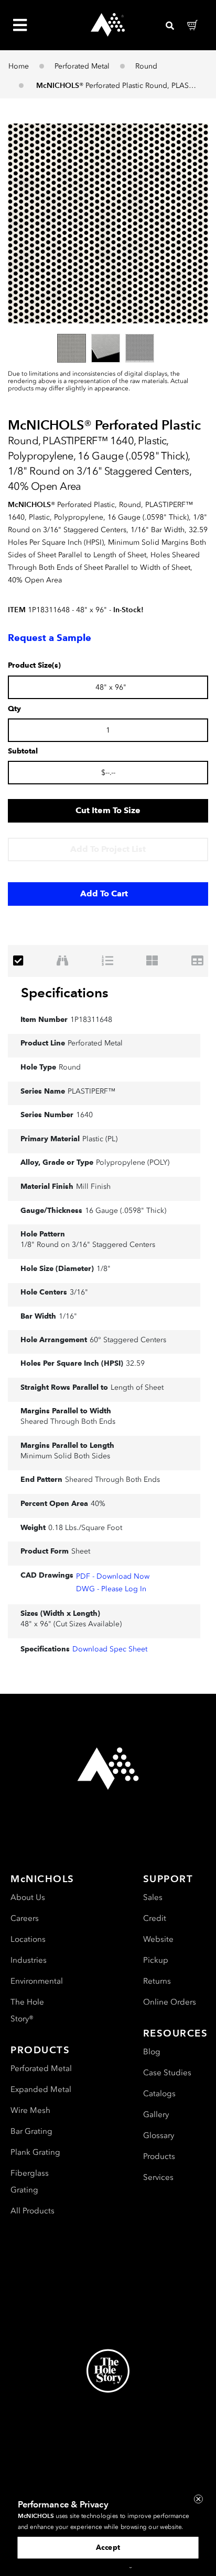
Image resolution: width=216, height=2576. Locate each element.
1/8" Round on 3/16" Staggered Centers (88, 1245)
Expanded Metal (41, 2089)
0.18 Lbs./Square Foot (85, 1528)
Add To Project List (108, 849)
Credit (155, 1918)
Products (159, 2156)
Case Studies (167, 2073)
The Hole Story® (27, 2010)
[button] (108, 223)
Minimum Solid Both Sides (65, 1456)
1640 (84, 1115)
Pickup (156, 1960)
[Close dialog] (198, 2499)
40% (98, 1504)
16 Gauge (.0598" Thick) (126, 1211)
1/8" (104, 1269)
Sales (153, 1897)
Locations (28, 1939)
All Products (33, 2211)
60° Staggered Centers (128, 1340)
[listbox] (108, 348)
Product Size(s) (34, 666)
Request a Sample (50, 638)
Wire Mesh (30, 2110)
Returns (157, 1981)
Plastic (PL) (100, 1139)
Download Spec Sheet (110, 1649)
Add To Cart (104, 893)
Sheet (81, 1551)
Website (158, 1939)
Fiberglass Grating (30, 2181)
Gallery (156, 2114)
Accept (108, 2547)
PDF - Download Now (113, 1576)
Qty (14, 709)
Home (19, 66)
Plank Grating (35, 2152)
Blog (152, 2052)
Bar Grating (31, 2131)
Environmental (37, 1981)
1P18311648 (91, 1020)
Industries (29, 1960)
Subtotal (23, 751)
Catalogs (159, 2094)
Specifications (65, 993)
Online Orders (170, 2002)
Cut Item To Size (108, 810)
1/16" (68, 1316)
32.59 (135, 1363)
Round (146, 66)
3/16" (79, 1292)
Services (158, 2177)
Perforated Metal (82, 66)
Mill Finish (93, 1186)
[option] (72, 348)
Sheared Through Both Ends (68, 1421)
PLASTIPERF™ (91, 1091)
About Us (28, 1897)
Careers (25, 1918)
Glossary (159, 2135)
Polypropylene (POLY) (133, 1162)
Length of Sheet (137, 1387)
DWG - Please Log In (111, 1589)
